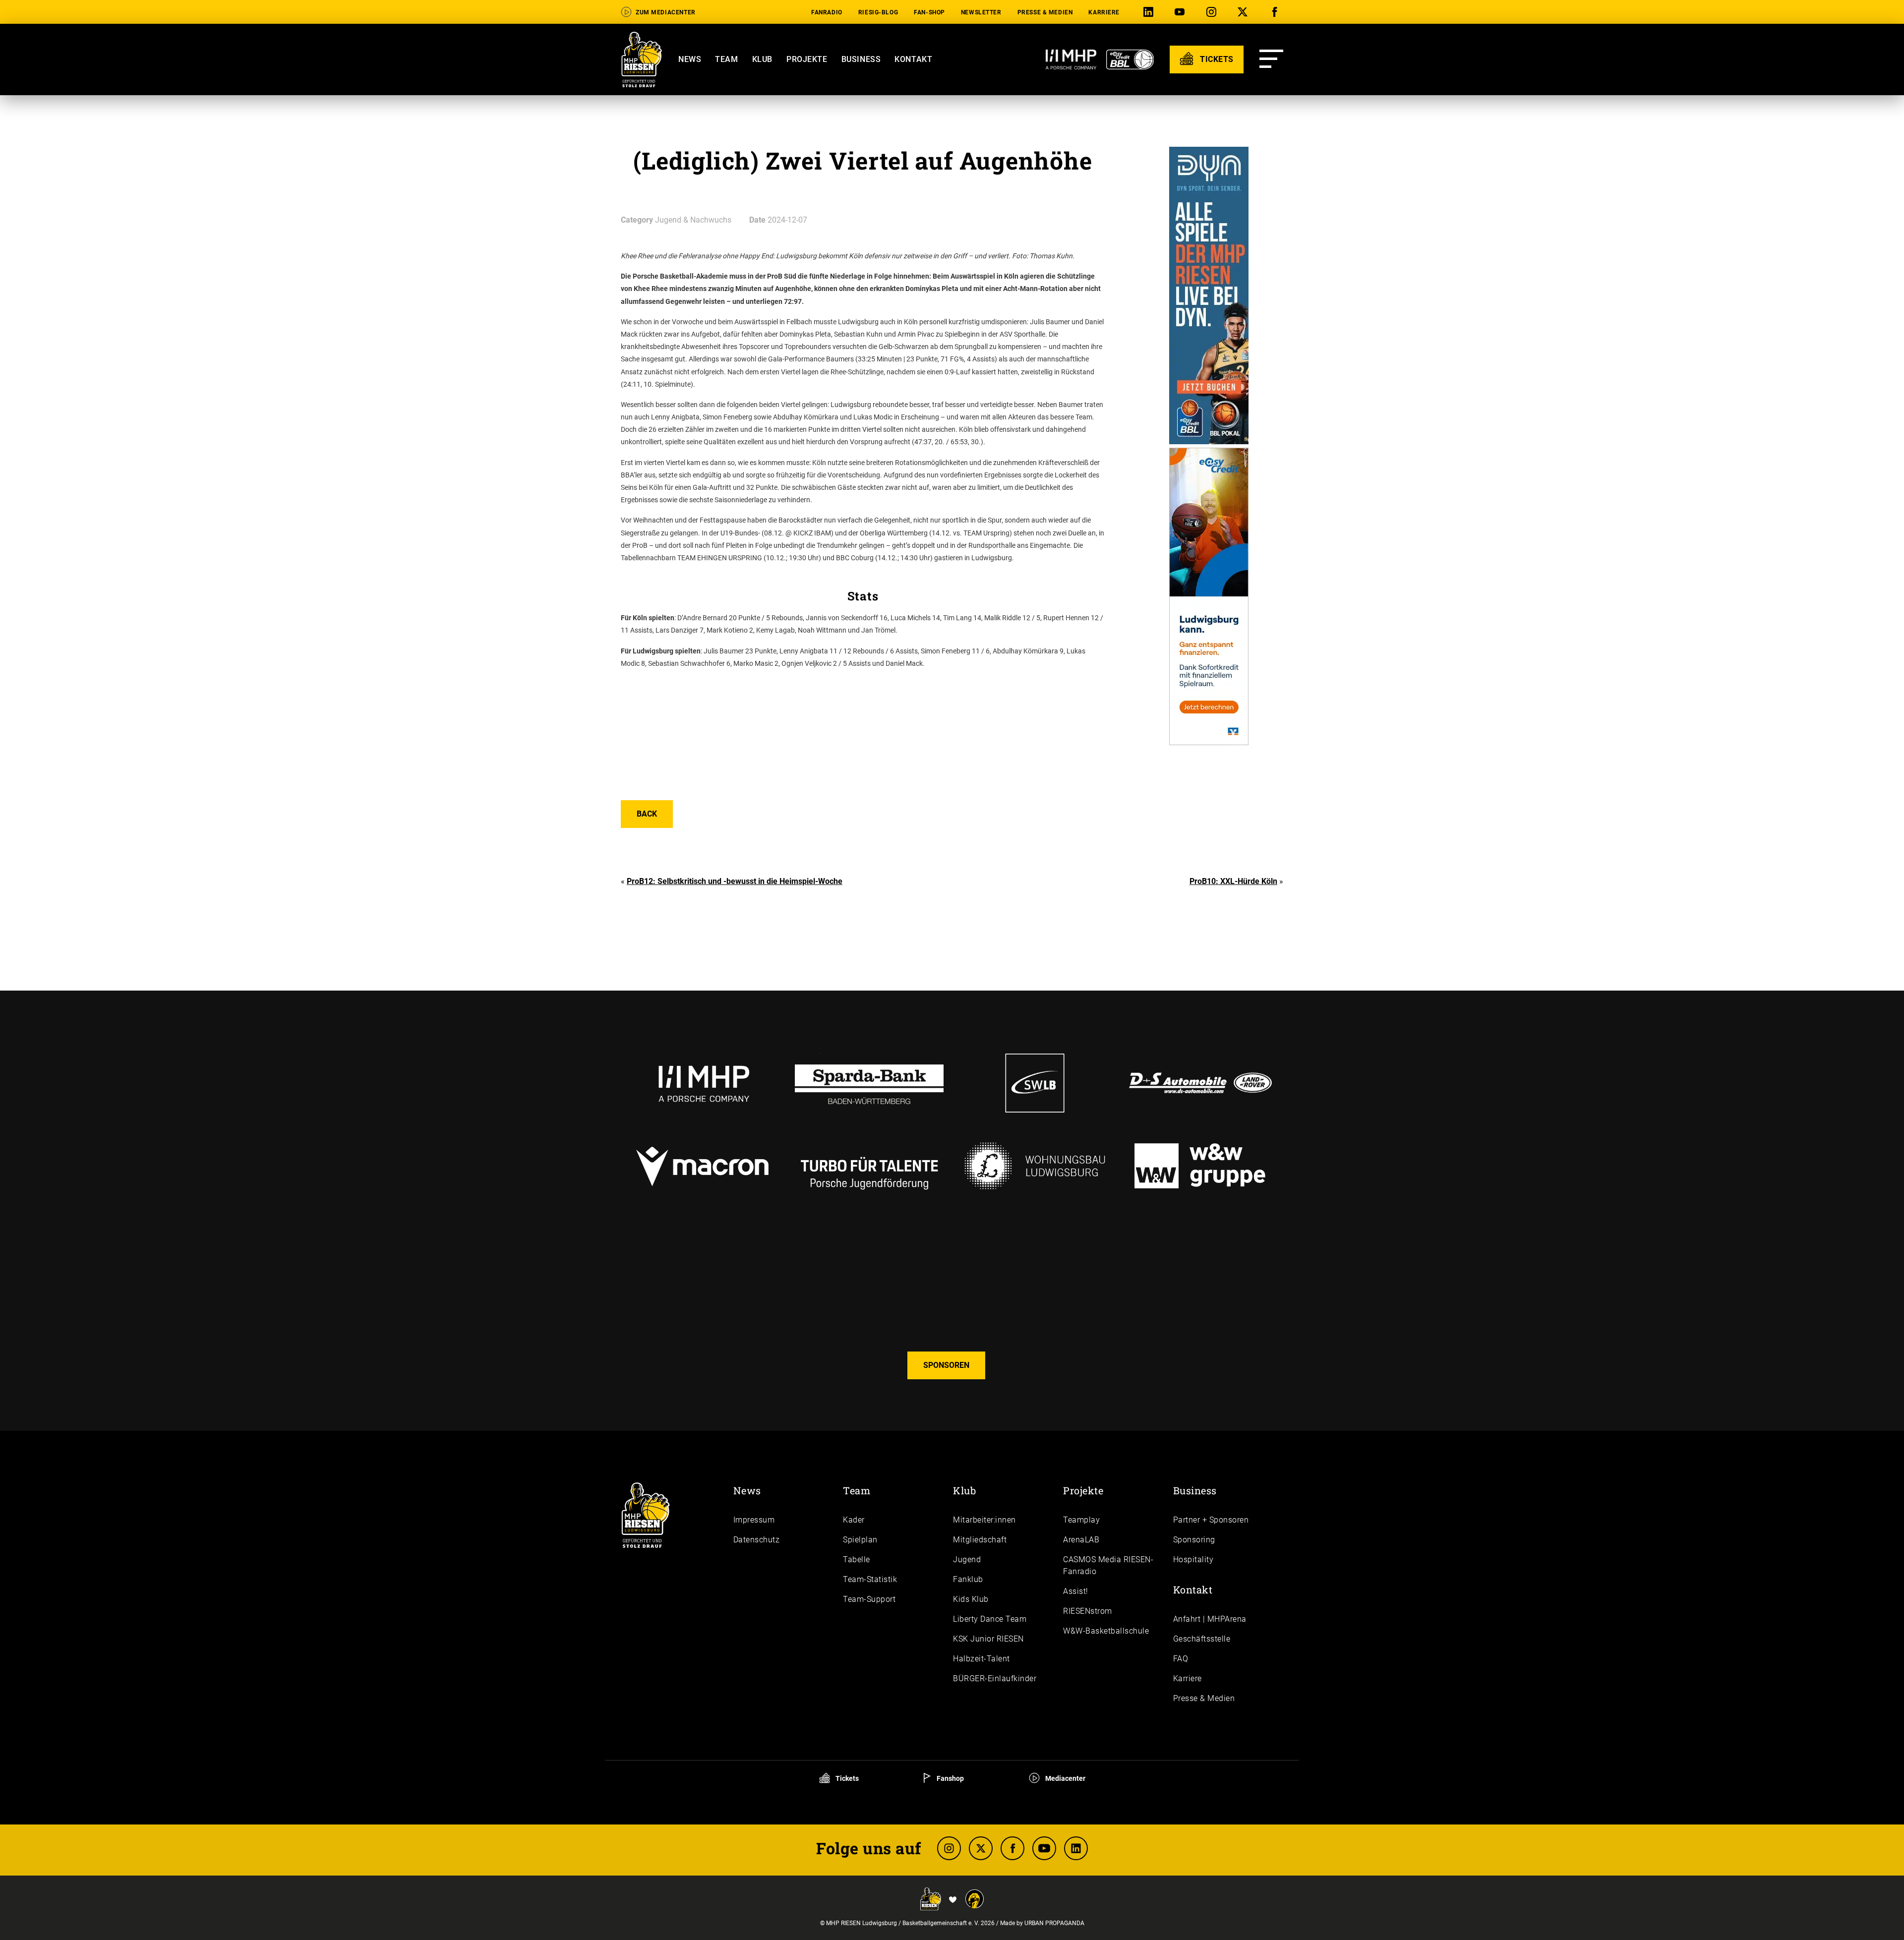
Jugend (967, 1559)
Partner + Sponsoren (1211, 1520)
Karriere (1104, 12)
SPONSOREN (946, 1365)
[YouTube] (1182, 12)
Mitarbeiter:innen (984, 1520)
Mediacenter (1065, 1778)
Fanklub (968, 1579)
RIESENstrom (1088, 1611)
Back (647, 814)
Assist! (1076, 1591)
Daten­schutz (757, 1540)
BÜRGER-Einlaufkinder (995, 1678)
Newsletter (981, 12)
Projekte (807, 59)
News (690, 59)
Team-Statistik (870, 1579)
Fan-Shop (929, 12)
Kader (854, 1520)
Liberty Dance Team (990, 1619)
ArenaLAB (1081, 1540)
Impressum (754, 1520)
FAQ (1181, 1659)
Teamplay (1081, 1520)
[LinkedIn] (1150, 12)
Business (861, 59)
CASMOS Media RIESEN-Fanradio (1108, 1565)
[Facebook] (1276, 12)
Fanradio (827, 12)
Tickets (846, 1778)
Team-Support (869, 1599)
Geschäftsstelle (1202, 1639)
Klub (762, 59)
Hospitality (1193, 1559)
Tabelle (857, 1559)
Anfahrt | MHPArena (1210, 1619)
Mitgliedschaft (980, 1540)
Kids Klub (971, 1599)
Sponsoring (1194, 1540)
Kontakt (913, 59)
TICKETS (1216, 59)
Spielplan (860, 1540)
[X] (1245, 12)
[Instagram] (1213, 12)
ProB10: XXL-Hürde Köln (1233, 881)
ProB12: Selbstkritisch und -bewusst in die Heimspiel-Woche (735, 881)
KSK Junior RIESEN (988, 1639)
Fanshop (950, 1778)
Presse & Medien (1045, 12)
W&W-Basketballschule (1106, 1631)
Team (726, 59)
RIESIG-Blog (878, 12)
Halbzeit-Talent (982, 1659)
